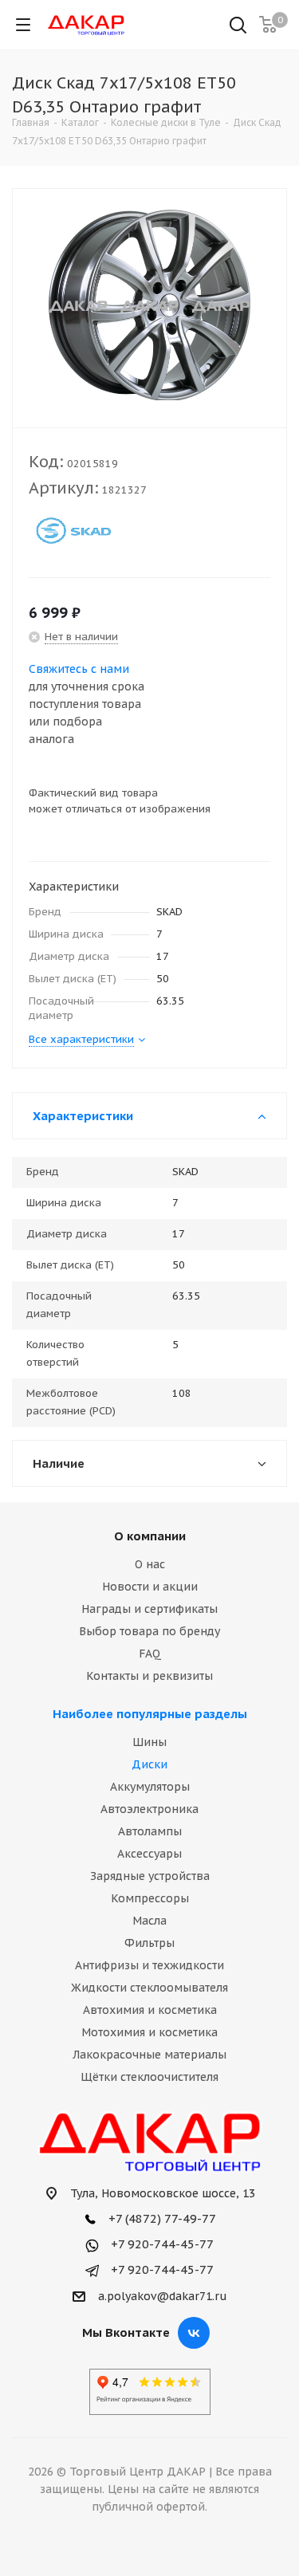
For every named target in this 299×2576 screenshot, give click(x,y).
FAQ (150, 1654)
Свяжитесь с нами (79, 669)
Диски (149, 1764)
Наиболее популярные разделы (150, 1714)
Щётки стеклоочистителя (149, 2077)
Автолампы (150, 1831)
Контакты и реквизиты (149, 1676)
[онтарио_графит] (149, 305)
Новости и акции (150, 1587)
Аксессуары (149, 1854)
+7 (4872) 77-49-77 (161, 2218)
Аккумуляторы (150, 1787)
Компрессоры (150, 1898)
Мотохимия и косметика (149, 2032)
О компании (150, 1536)
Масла (149, 1921)
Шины (149, 1742)
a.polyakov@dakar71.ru (163, 2296)
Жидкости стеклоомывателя (149, 1988)
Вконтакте (194, 2333)
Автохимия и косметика (150, 2010)
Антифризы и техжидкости (149, 1965)
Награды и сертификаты (149, 1609)
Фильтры (149, 1943)
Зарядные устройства (150, 1876)
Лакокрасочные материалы (149, 2055)
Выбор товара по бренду (149, 1631)
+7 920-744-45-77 (161, 2244)
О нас (150, 1564)
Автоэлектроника (149, 1809)
